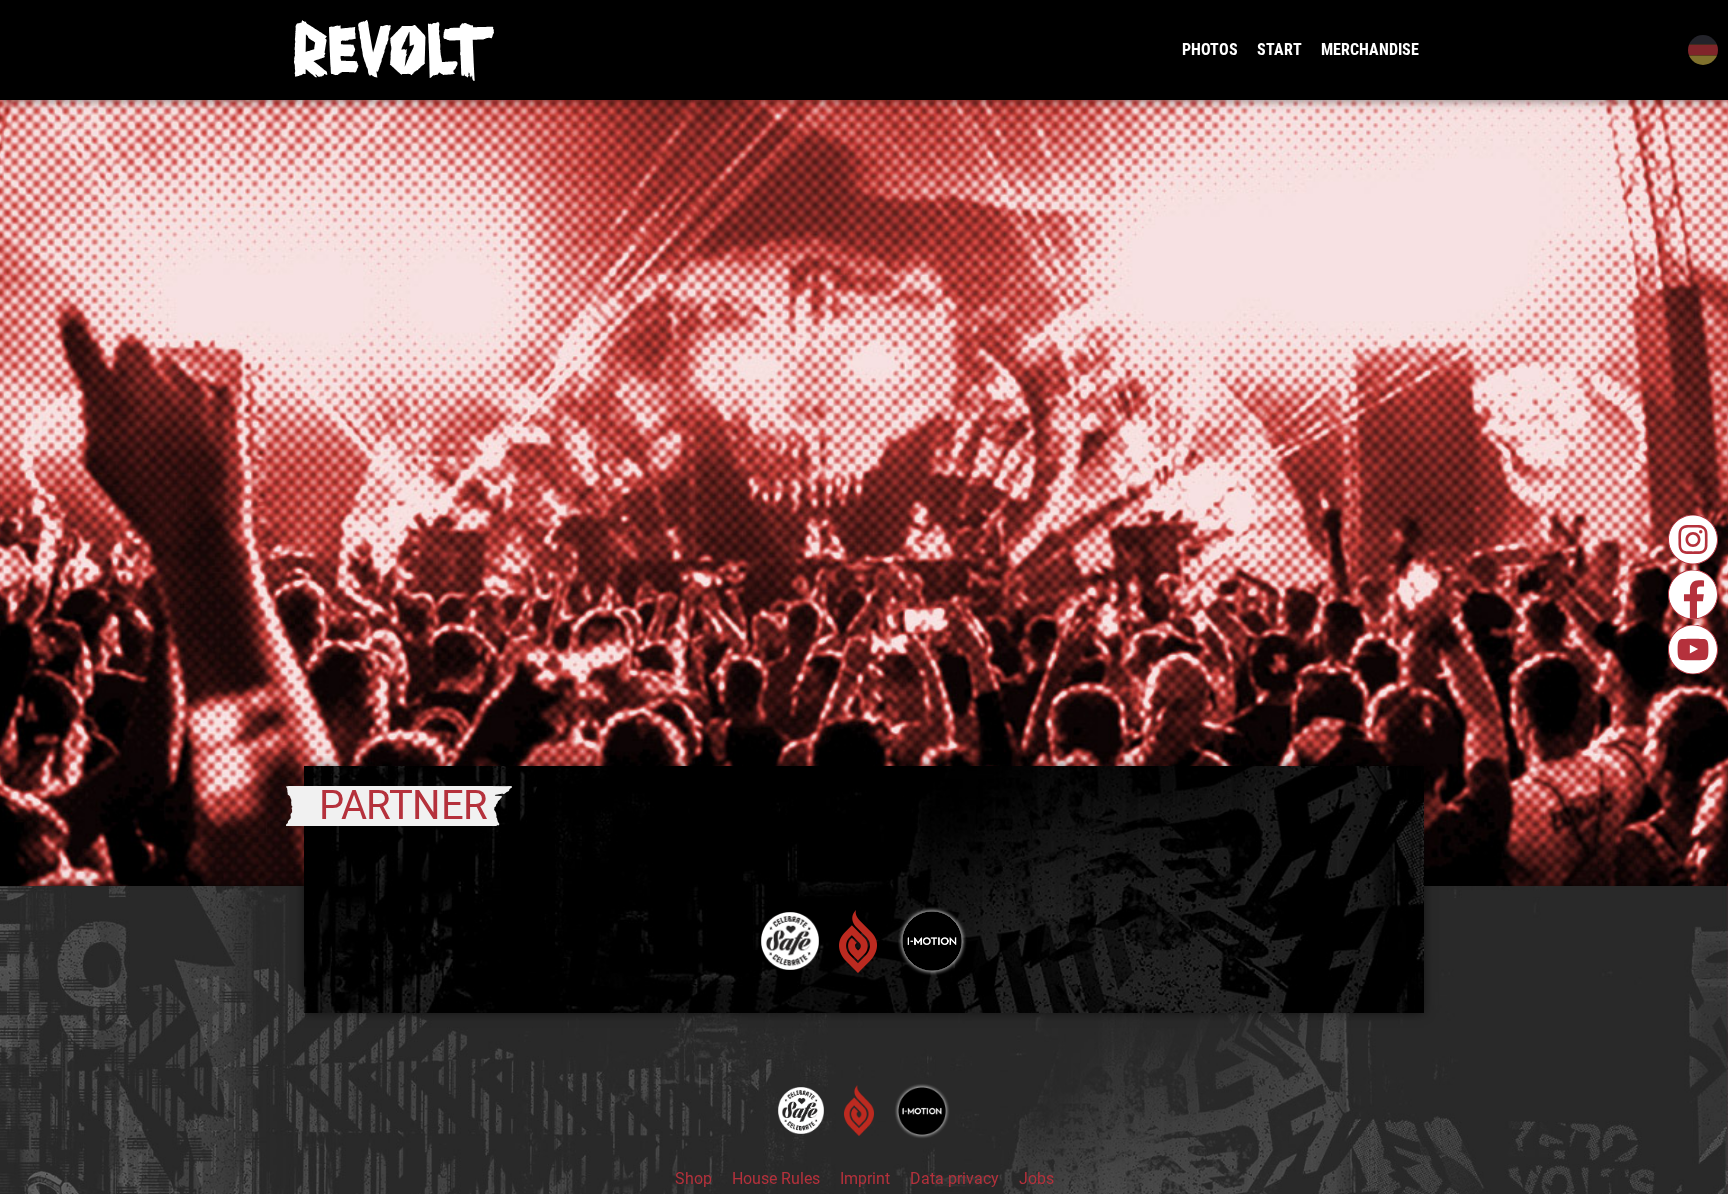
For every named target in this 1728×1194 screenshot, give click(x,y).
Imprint (865, 1178)
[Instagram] (1693, 540)
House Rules (776, 1178)
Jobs (1036, 1178)
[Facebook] (1693, 595)
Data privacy (954, 1178)
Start (1279, 49)
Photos (1210, 49)
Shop (693, 1178)
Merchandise (1370, 49)
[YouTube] (1693, 650)
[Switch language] (1700, 50)
